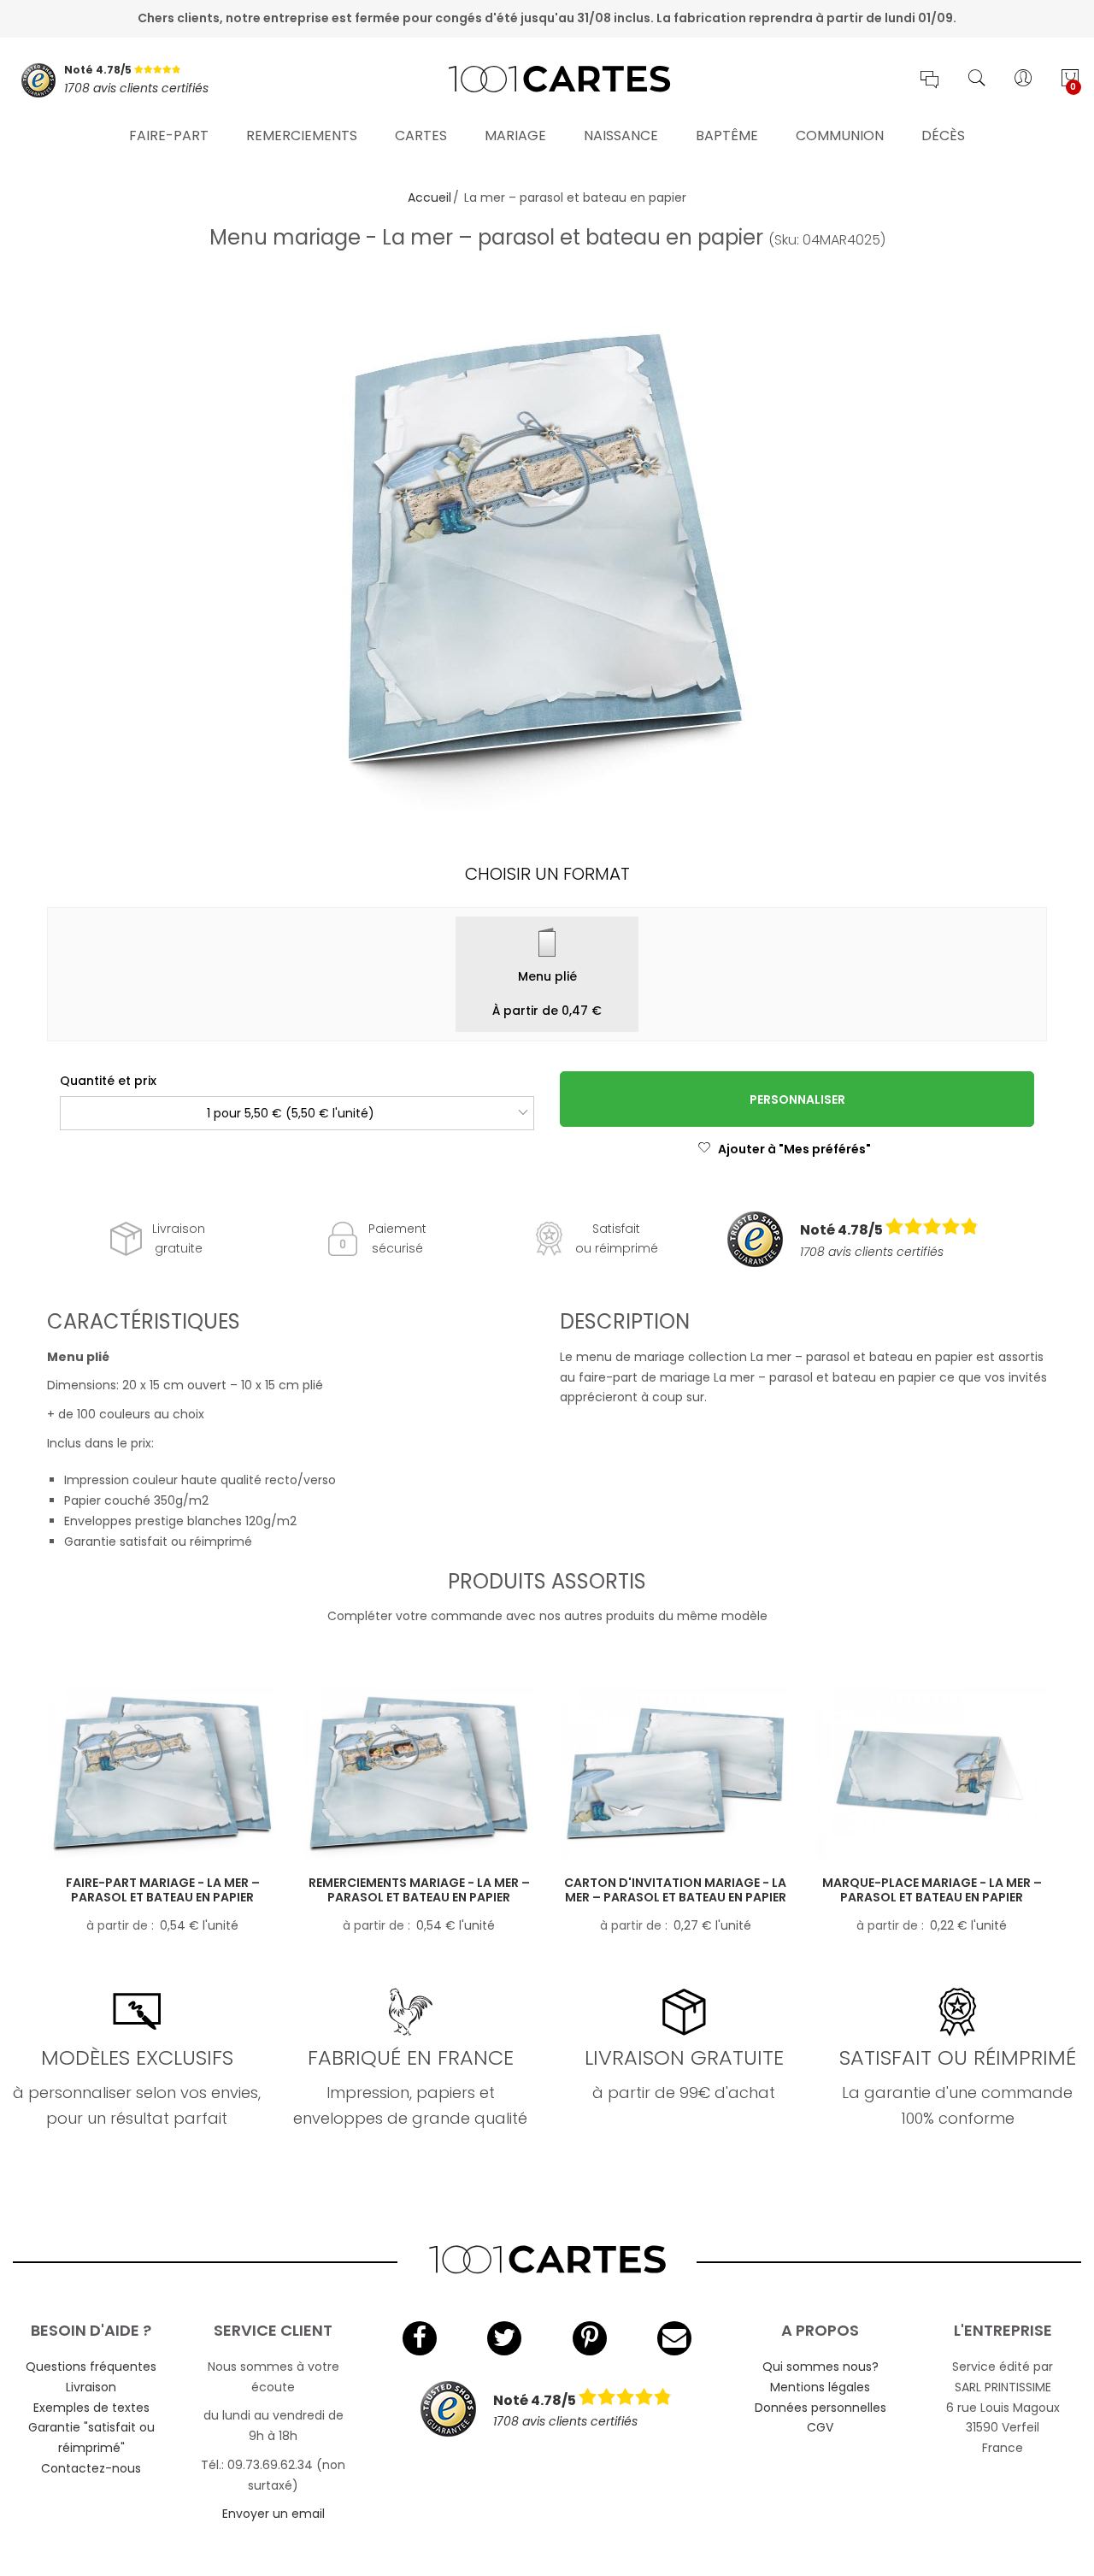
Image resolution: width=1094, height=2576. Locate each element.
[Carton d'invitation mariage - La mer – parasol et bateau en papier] (675, 1774)
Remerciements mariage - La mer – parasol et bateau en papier (419, 1890)
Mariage (515, 136)
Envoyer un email (273, 2514)
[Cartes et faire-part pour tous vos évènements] (547, 80)
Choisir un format (547, 874)
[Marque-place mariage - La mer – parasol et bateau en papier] (932, 1774)
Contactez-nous (91, 2468)
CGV (820, 2427)
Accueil (429, 197)
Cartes (421, 136)
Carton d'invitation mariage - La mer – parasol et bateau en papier (675, 1890)
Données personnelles (820, 2408)
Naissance (621, 136)
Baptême (727, 136)
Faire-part (169, 136)
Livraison (91, 2387)
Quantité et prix (108, 1081)
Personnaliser (797, 1099)
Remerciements (302, 136)
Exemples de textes (91, 2408)
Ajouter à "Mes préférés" (794, 1149)
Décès (943, 136)
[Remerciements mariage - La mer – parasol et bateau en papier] (419, 1774)
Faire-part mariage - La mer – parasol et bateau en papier (163, 1890)
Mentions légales (820, 2387)
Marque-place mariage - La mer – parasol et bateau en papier (932, 1890)
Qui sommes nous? (820, 2367)
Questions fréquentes (91, 2367)
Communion (840, 136)
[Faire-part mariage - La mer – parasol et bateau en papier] (162, 1774)
